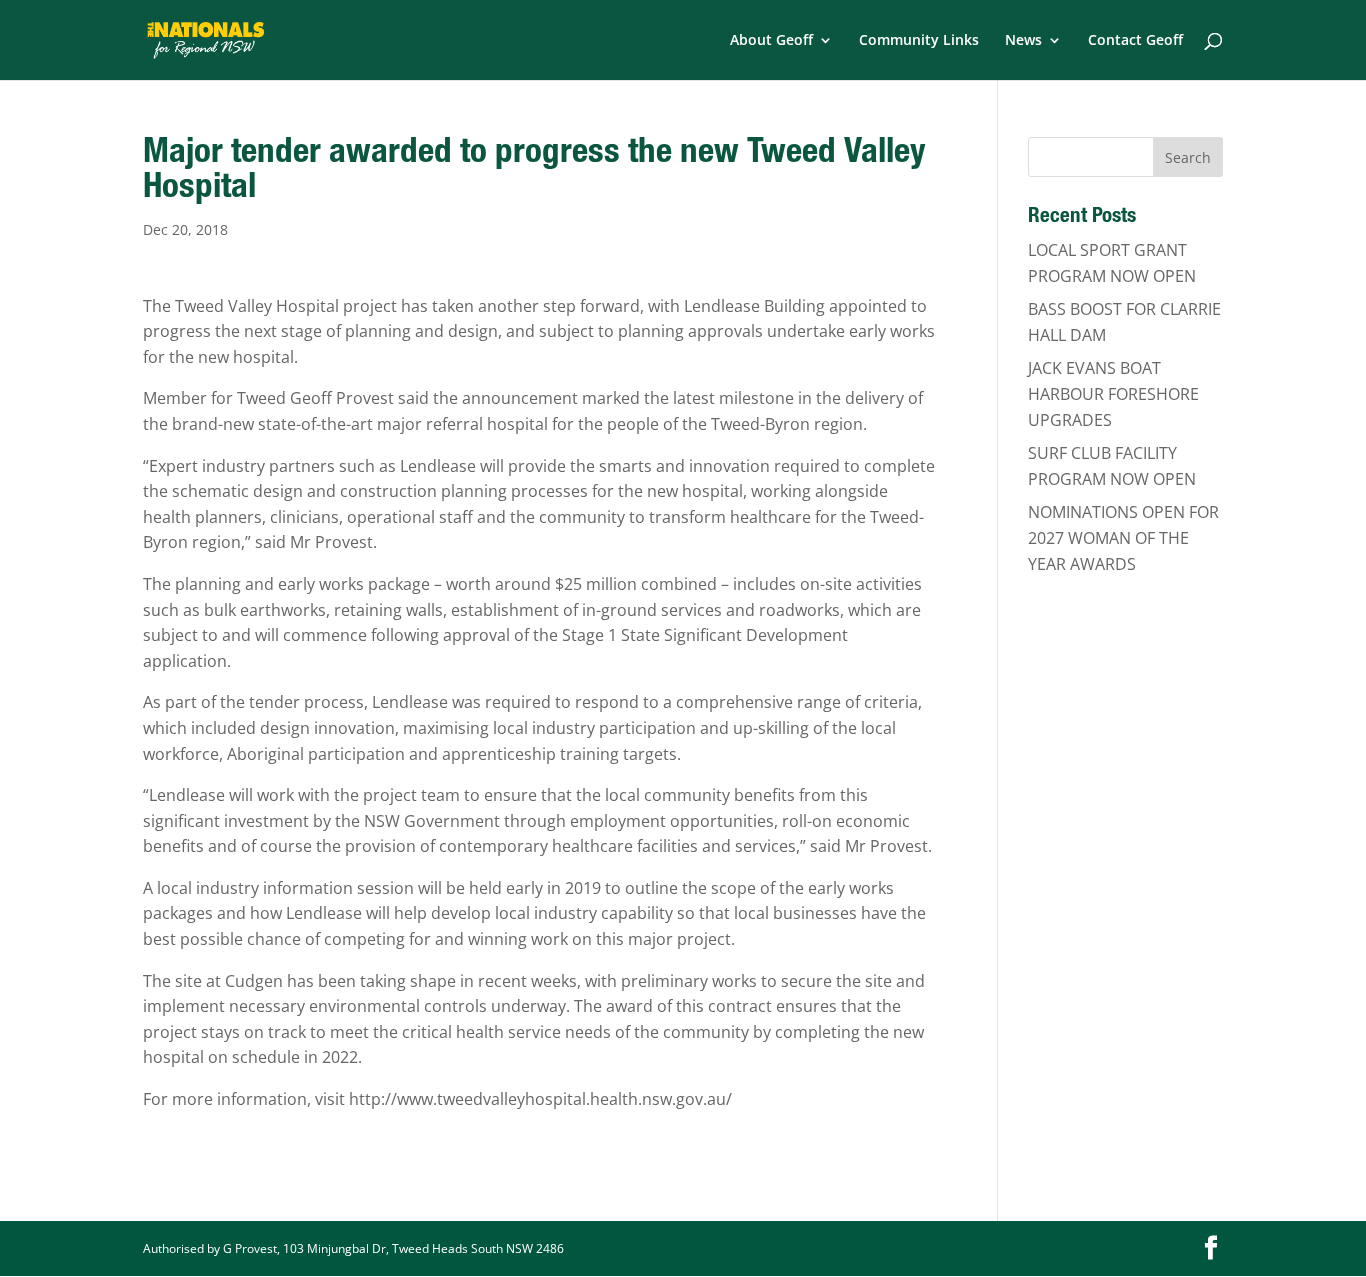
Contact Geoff (1135, 41)
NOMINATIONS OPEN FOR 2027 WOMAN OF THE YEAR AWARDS (1123, 537)
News (1023, 41)
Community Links (919, 41)
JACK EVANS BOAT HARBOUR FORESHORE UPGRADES (1113, 393)
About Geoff (771, 41)
